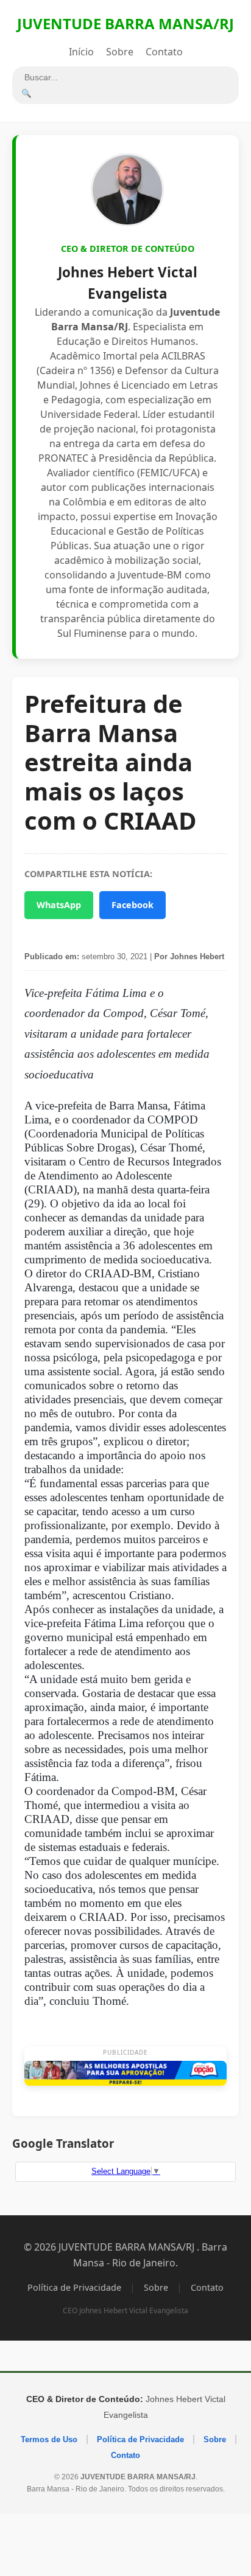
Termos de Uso (49, 2439)
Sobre (120, 52)
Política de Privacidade (74, 2287)
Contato (164, 52)
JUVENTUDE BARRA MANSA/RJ (125, 23)
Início (81, 52)
